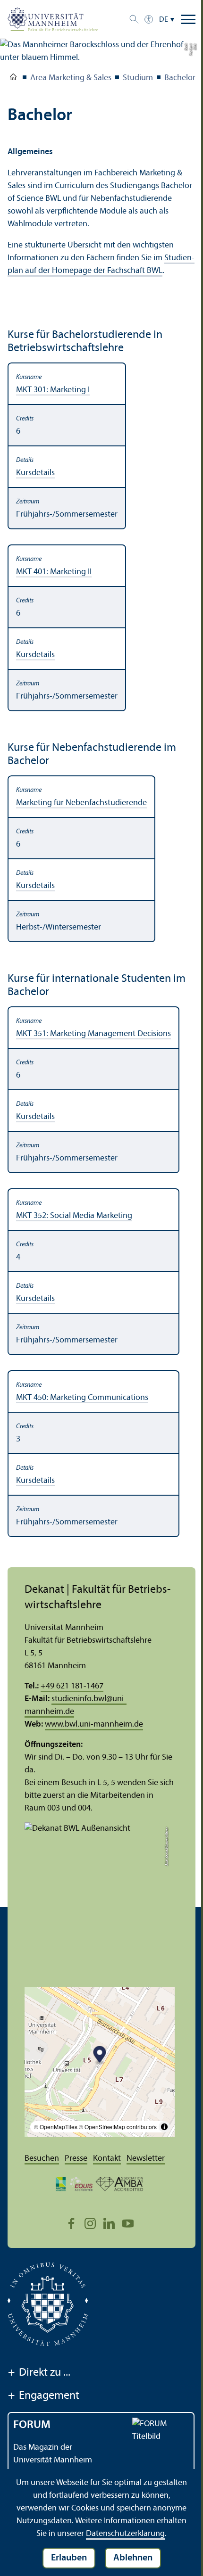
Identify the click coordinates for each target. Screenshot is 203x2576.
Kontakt (107, 2159)
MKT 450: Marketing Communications (82, 1398)
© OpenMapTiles (56, 2127)
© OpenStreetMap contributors (118, 2127)
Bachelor (180, 78)
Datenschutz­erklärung (125, 2534)
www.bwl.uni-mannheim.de (94, 1724)
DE (164, 20)
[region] (101, 537)
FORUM (32, 2425)
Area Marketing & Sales (71, 78)
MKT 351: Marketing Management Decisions (93, 1034)
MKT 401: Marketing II (54, 572)
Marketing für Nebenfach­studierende (81, 803)
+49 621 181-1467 (72, 1686)
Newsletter (146, 2159)
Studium (138, 78)
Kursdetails (35, 473)
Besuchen (42, 2159)
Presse (76, 2159)
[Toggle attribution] (164, 2127)
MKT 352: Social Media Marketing (74, 1216)
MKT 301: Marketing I (53, 390)
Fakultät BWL (13, 79)
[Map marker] (100, 2056)
